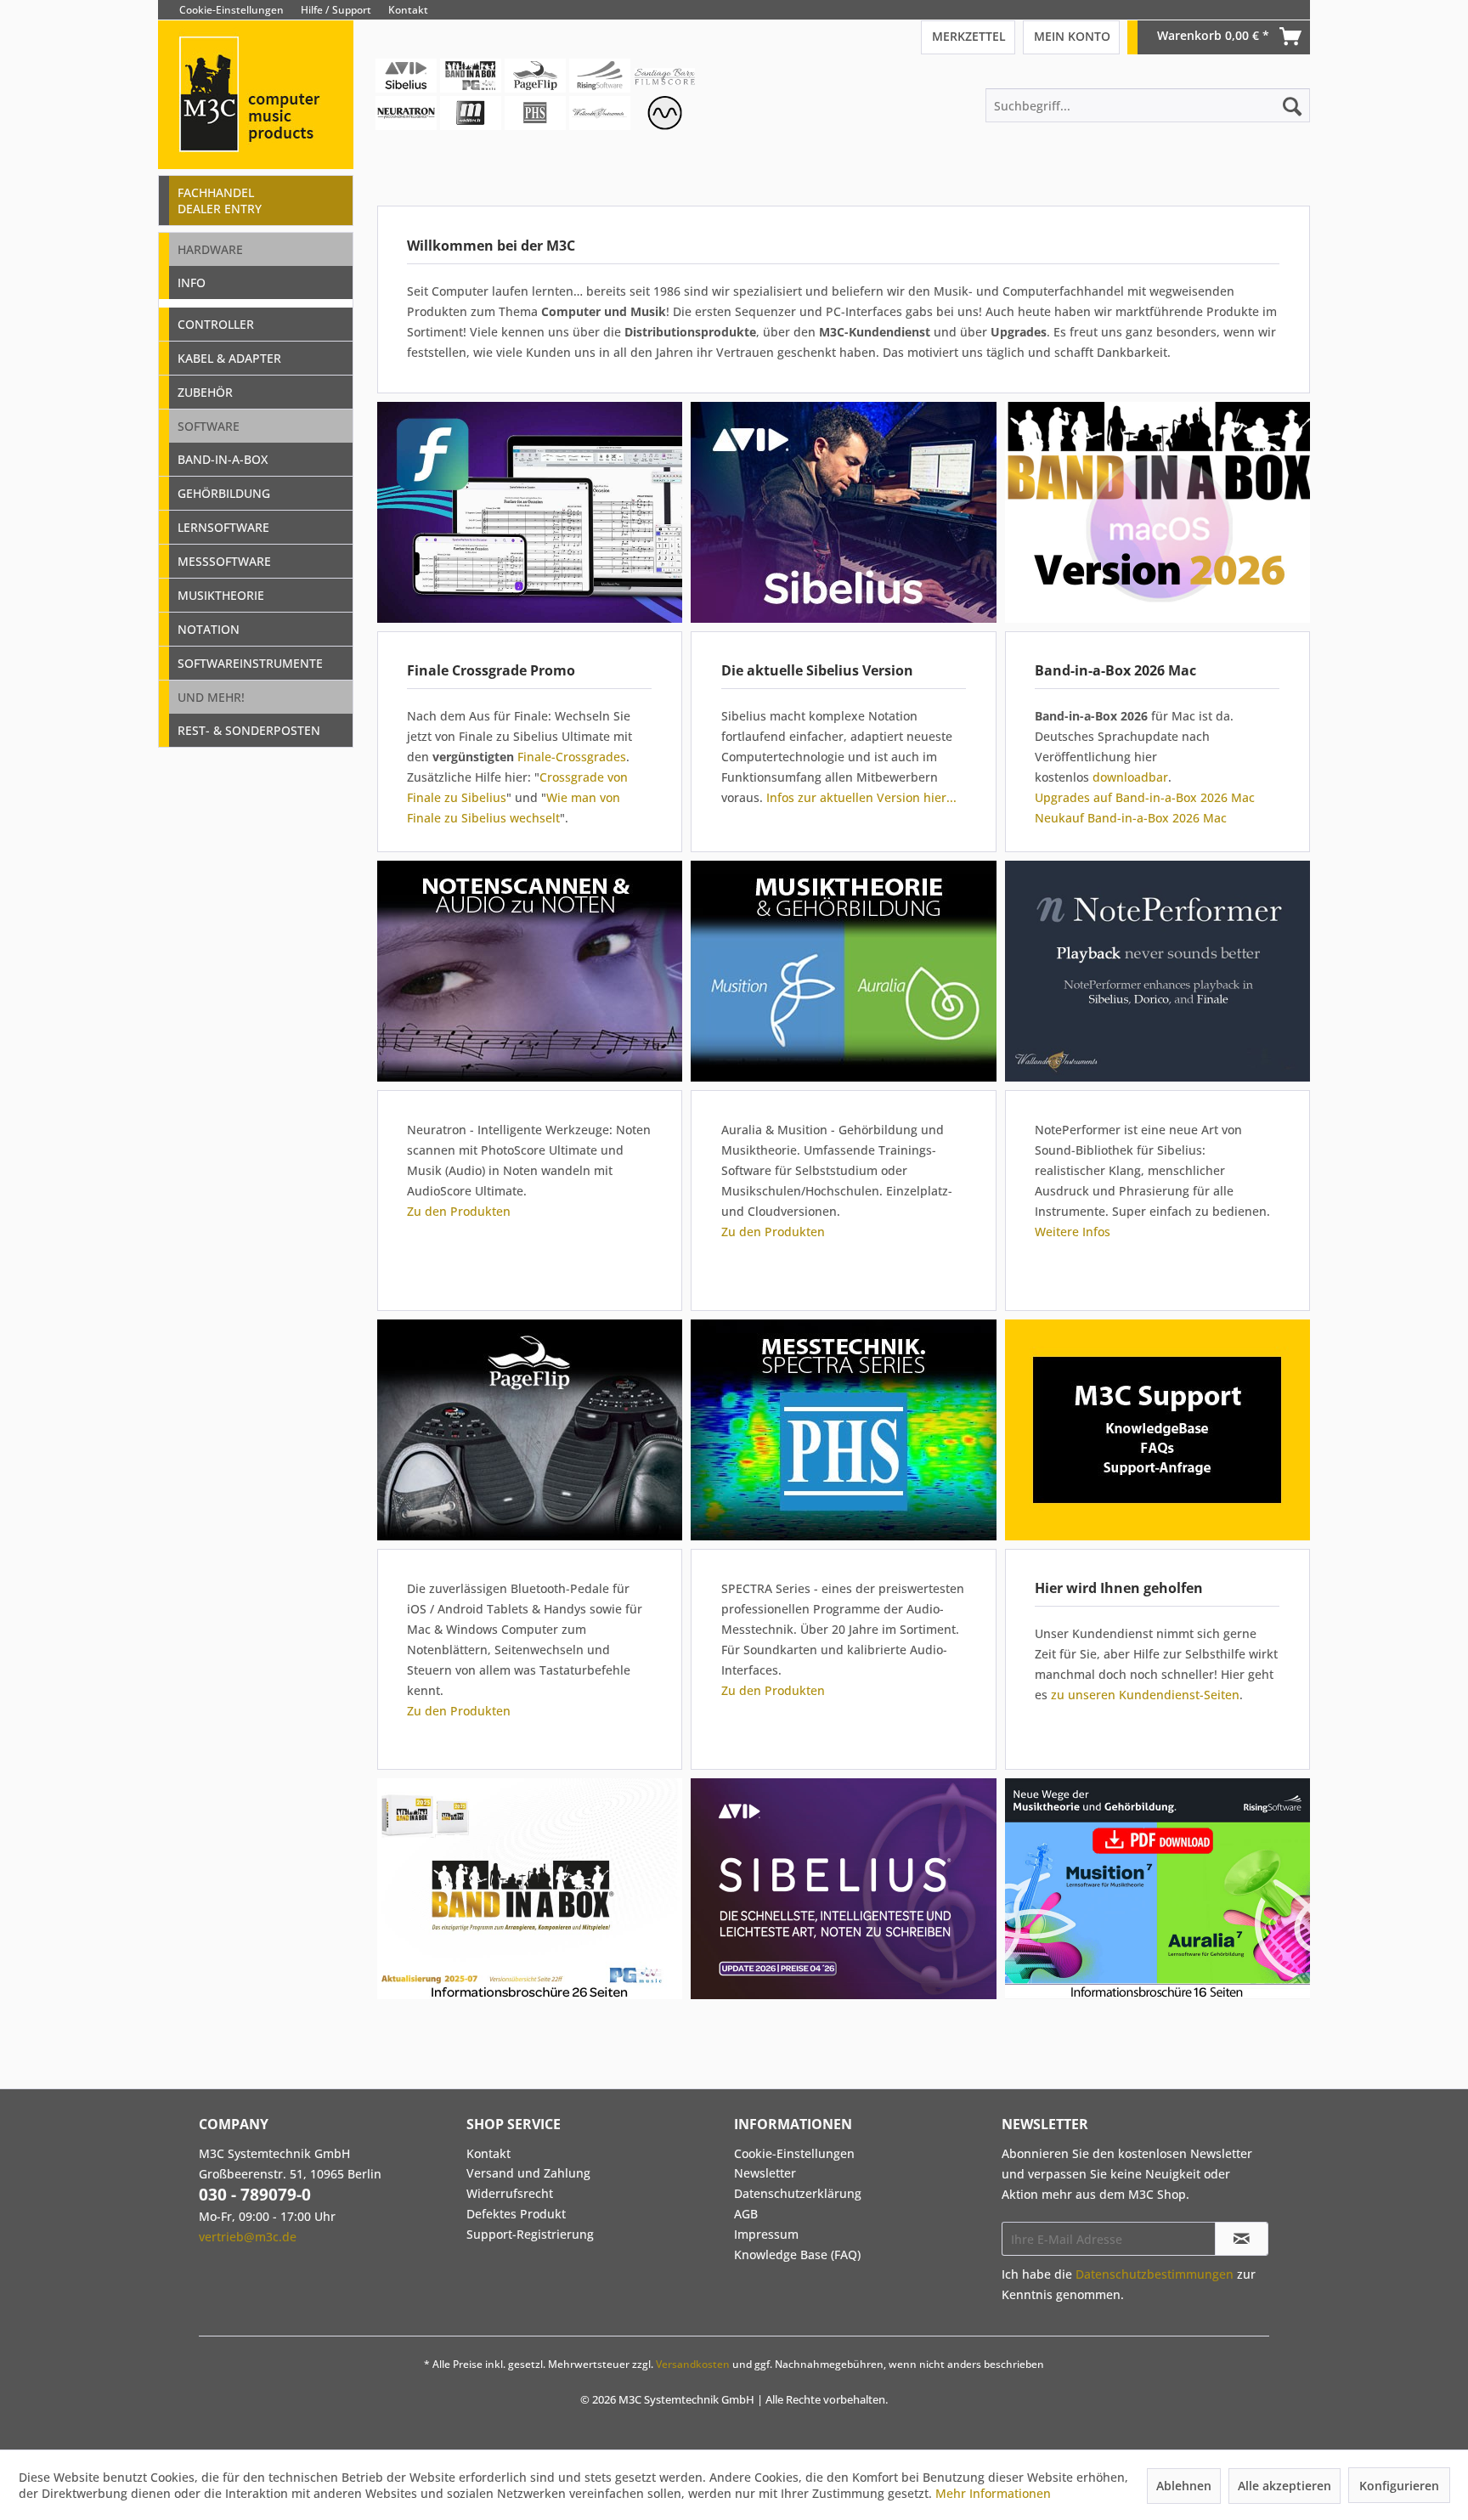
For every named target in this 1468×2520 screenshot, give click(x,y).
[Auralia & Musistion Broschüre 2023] (1157, 1889)
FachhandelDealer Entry (220, 201)
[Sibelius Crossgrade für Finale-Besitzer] (529, 512)
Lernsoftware (223, 527)
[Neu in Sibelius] (844, 512)
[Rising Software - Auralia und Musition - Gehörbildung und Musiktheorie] (844, 971)
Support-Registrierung (530, 2234)
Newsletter (765, 2173)
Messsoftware (224, 561)
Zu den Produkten (459, 1211)
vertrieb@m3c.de (248, 2237)
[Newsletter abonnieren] (1242, 2239)
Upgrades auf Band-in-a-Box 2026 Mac (1145, 797)
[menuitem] (1297, 10)
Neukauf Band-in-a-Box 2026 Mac (1131, 818)
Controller (216, 324)
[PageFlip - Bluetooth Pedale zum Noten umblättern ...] (529, 1430)
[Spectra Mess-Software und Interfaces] (844, 1430)
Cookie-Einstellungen (231, 10)
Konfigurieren (1399, 2486)
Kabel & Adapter (229, 358)
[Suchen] (1292, 105)
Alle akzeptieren (1284, 2486)
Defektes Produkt (516, 2214)
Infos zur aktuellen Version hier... (861, 797)
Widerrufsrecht (510, 2193)
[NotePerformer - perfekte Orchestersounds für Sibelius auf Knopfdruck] (1157, 971)
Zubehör (205, 392)
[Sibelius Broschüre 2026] (847, 1889)
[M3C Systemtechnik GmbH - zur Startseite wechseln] (256, 118)
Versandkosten (693, 2364)
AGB (746, 2214)
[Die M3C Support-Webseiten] (1157, 1430)
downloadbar (1130, 777)
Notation (209, 629)
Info (192, 283)
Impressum (766, 2234)
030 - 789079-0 (255, 2195)
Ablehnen (1184, 2486)
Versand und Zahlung (528, 2173)
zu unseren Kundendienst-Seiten (1145, 1695)
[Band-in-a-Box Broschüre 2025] (529, 1889)
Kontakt (408, 10)
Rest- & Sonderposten (249, 730)
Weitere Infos (1073, 1232)
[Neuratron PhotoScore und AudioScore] (529, 971)
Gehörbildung (224, 493)
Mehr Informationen (993, 2493)
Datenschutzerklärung (798, 2193)
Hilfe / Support (336, 10)
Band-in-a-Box (223, 459)
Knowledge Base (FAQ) (797, 2254)
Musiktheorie (221, 595)
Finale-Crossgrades (572, 757)
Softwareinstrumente (250, 663)
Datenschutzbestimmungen (1155, 2274)
